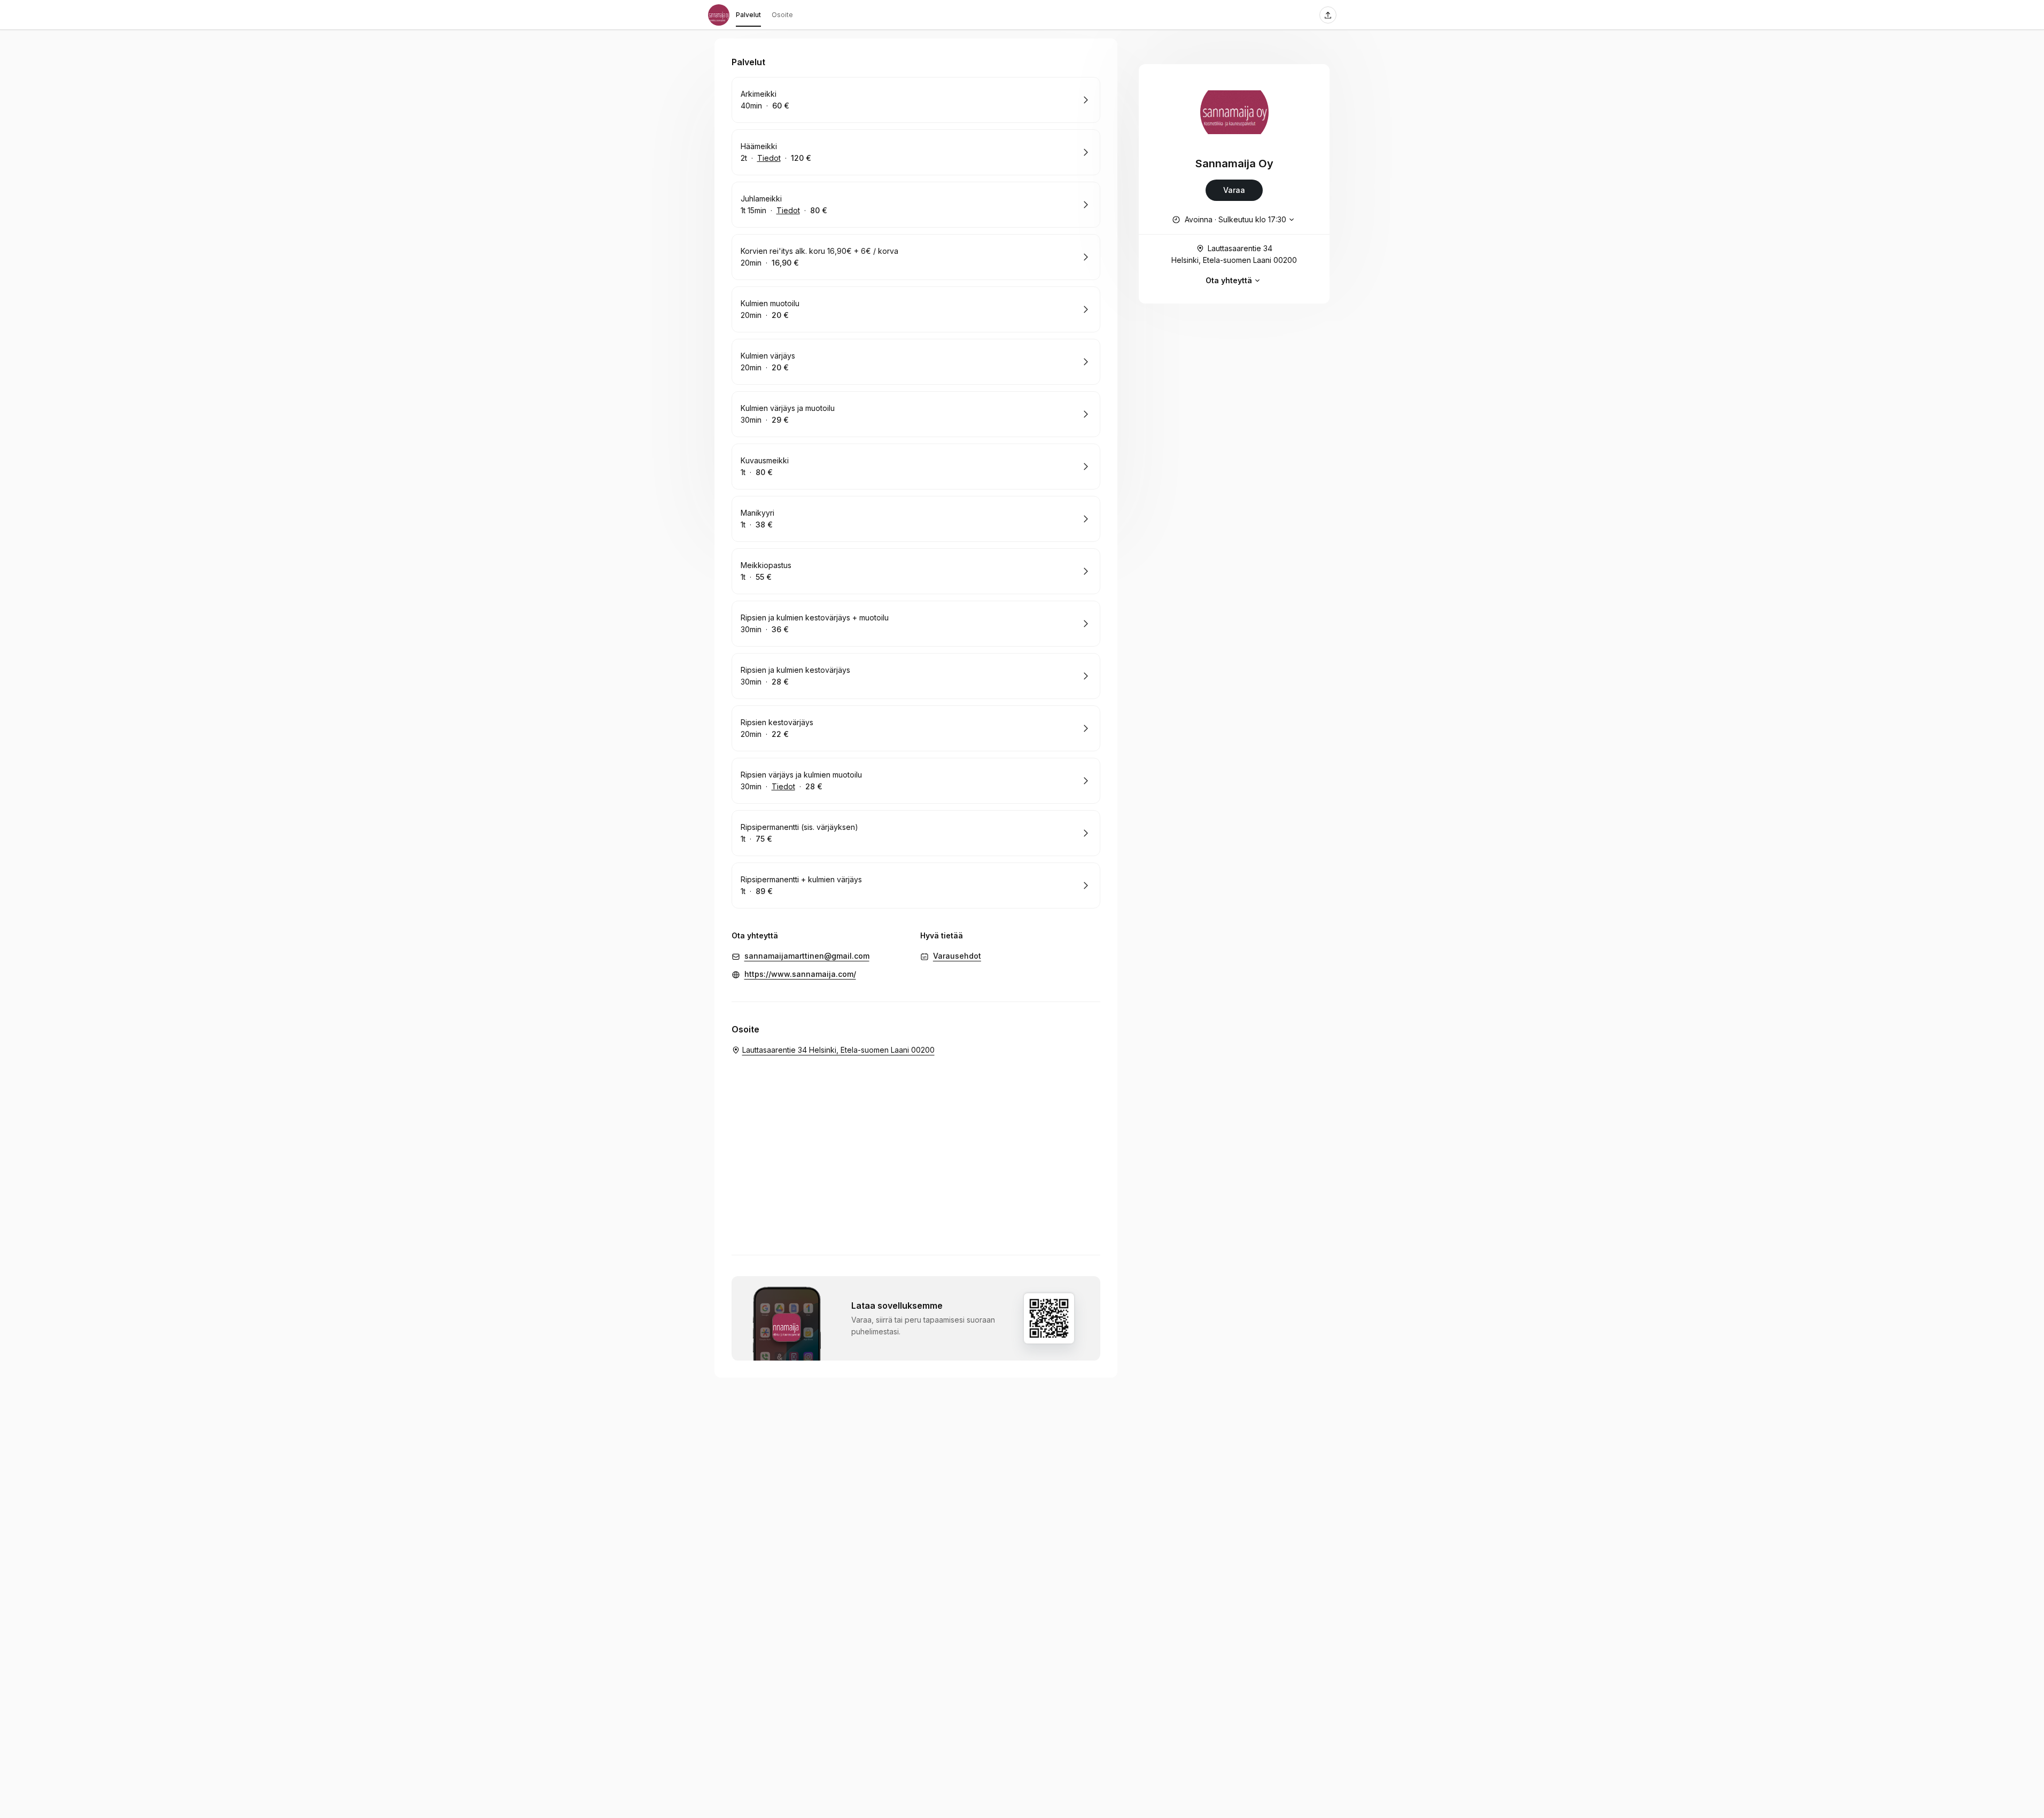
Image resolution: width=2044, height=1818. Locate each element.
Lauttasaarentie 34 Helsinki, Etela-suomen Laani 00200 (1234, 254)
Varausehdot (957, 956)
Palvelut (748, 15)
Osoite (782, 15)
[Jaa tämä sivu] (1328, 15)
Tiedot (769, 158)
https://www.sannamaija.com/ (800, 974)
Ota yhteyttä (1229, 280)
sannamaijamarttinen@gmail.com (807, 956)
